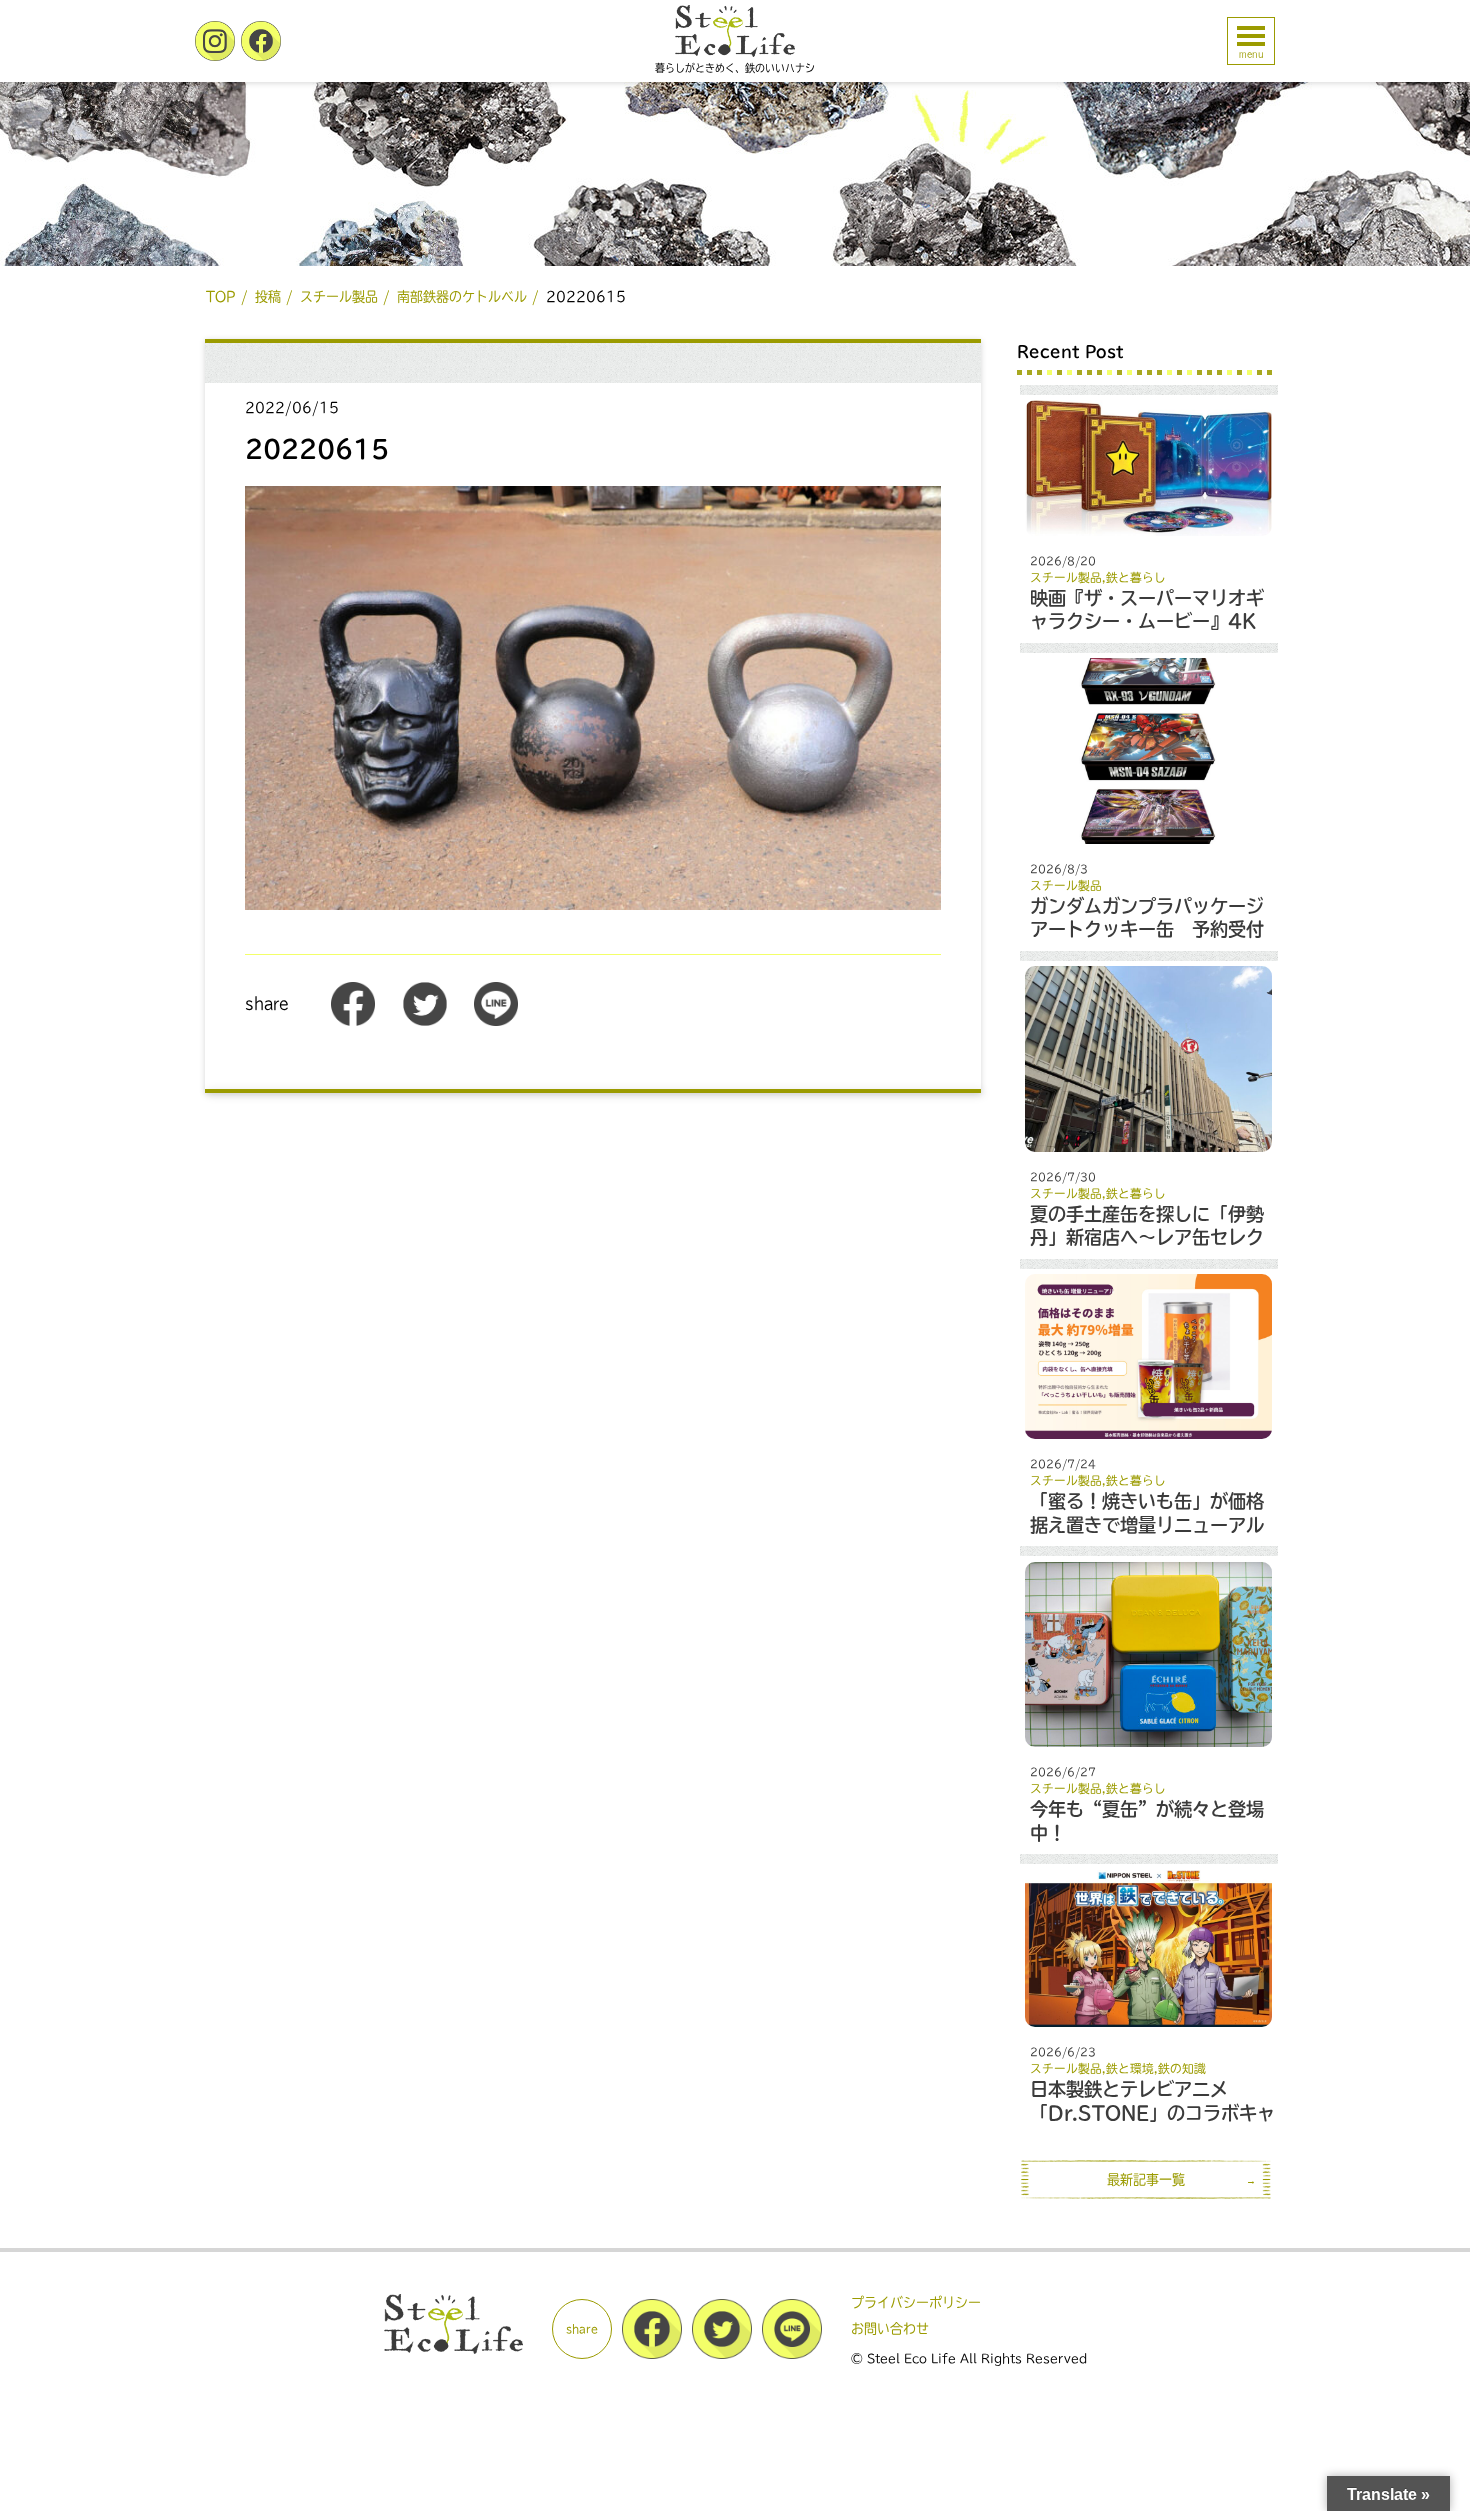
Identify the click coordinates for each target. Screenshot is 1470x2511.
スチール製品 (339, 296)
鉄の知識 (1182, 2068)
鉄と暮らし (1136, 577)
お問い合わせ (890, 2328)
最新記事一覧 (1146, 2179)
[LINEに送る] (496, 1021)
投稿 (268, 296)
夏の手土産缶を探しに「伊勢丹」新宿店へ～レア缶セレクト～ (1147, 1237)
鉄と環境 (1130, 2068)
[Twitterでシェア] (425, 1021)
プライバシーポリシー (916, 2302)
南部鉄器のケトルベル (462, 296)
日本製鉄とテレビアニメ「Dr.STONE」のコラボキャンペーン (1152, 2112)
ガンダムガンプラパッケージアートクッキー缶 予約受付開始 (1147, 929)
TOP (221, 296)
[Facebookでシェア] (353, 1021)
